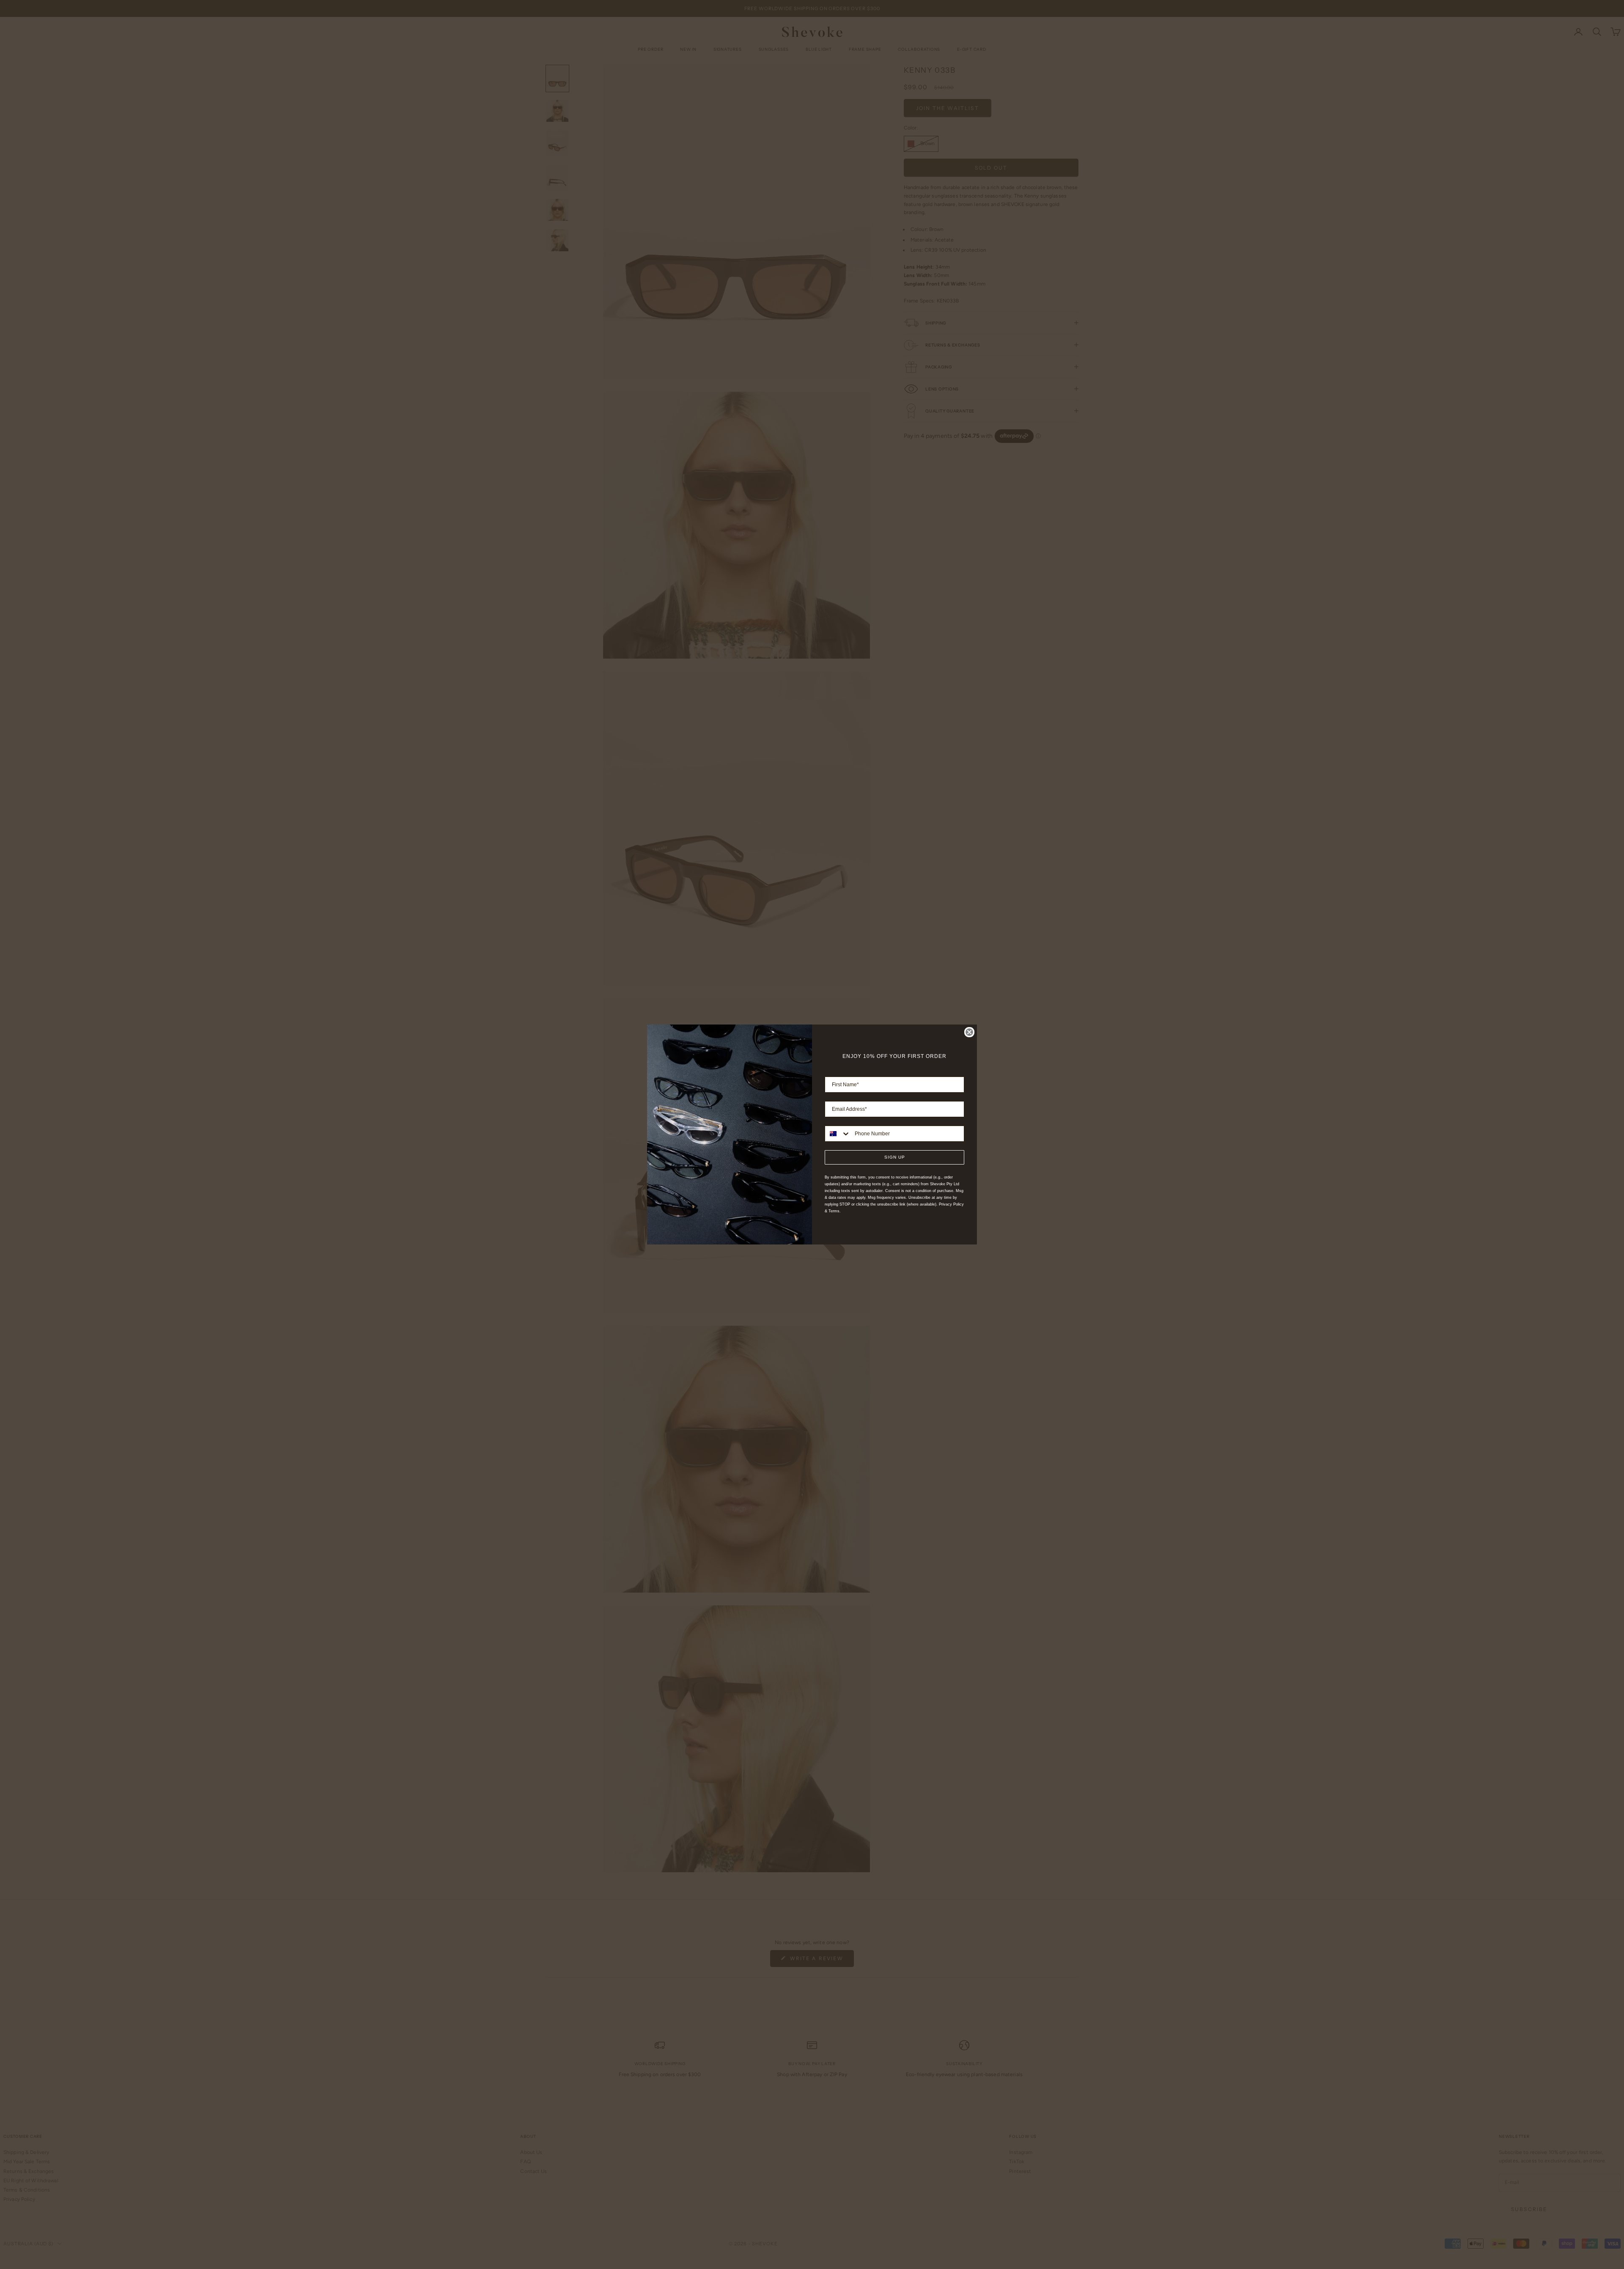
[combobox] (838, 1134)
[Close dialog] (969, 1032)
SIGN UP (895, 1157)
